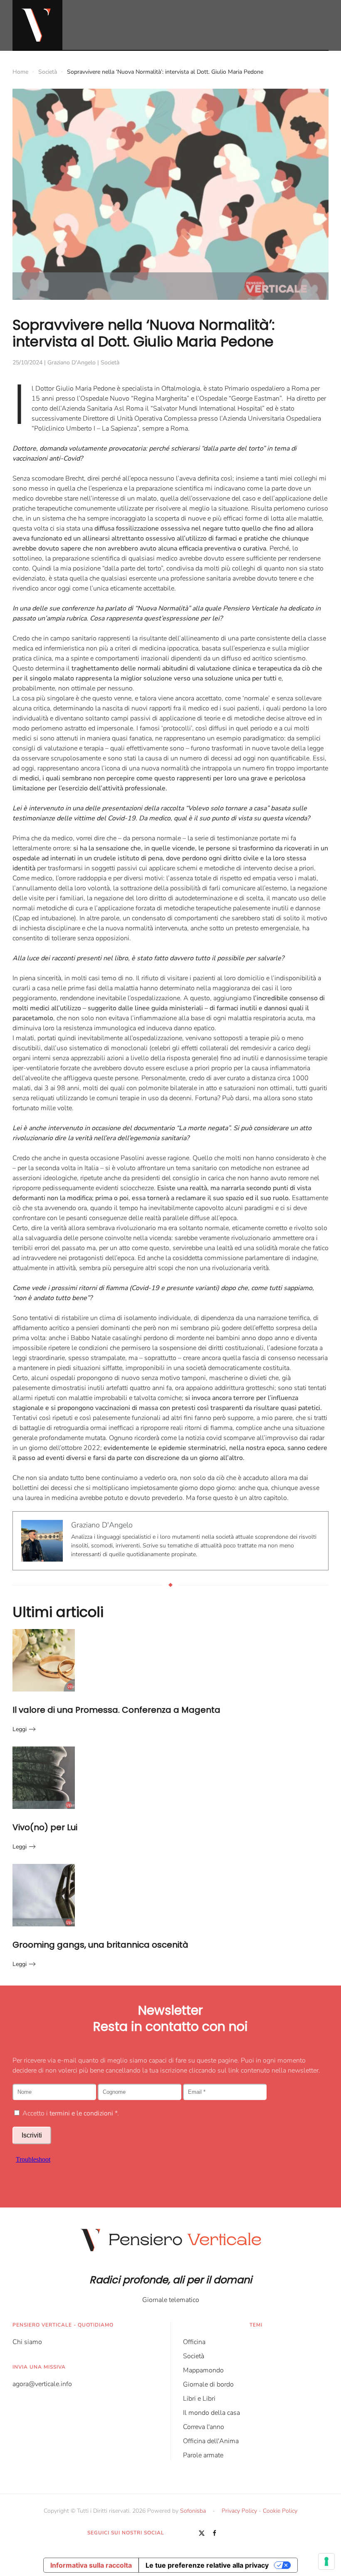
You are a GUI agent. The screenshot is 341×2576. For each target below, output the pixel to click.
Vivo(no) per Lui (45, 1827)
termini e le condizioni (81, 2113)
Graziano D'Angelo (72, 362)
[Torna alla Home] (37, 25)
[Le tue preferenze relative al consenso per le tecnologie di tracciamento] (326, 2561)
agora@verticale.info (42, 2384)
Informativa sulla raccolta (91, 2565)
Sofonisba (193, 2511)
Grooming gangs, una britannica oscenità (100, 1945)
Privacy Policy (239, 2511)
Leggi (20, 1729)
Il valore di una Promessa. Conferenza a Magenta (116, 1710)
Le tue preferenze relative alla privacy (207, 2565)
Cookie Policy (280, 2511)
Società (110, 362)
